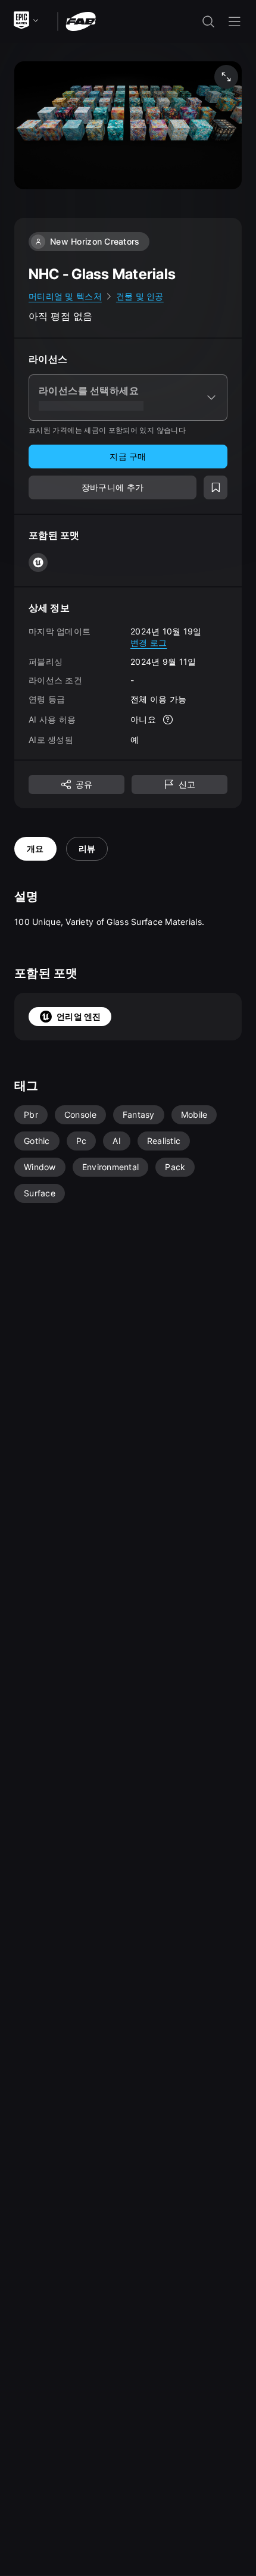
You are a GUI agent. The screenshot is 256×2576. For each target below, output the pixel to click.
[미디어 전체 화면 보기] (226, 77)
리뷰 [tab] (87, 848)
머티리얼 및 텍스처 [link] (65, 296)
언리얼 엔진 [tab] (79, 1016)
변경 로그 (149, 643)
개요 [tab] (35, 848)
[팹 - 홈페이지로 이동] (81, 21)
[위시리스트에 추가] (216, 487)
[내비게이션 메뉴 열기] (235, 21)
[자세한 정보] (168, 720)
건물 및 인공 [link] (140, 296)
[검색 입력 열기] (208, 21)
